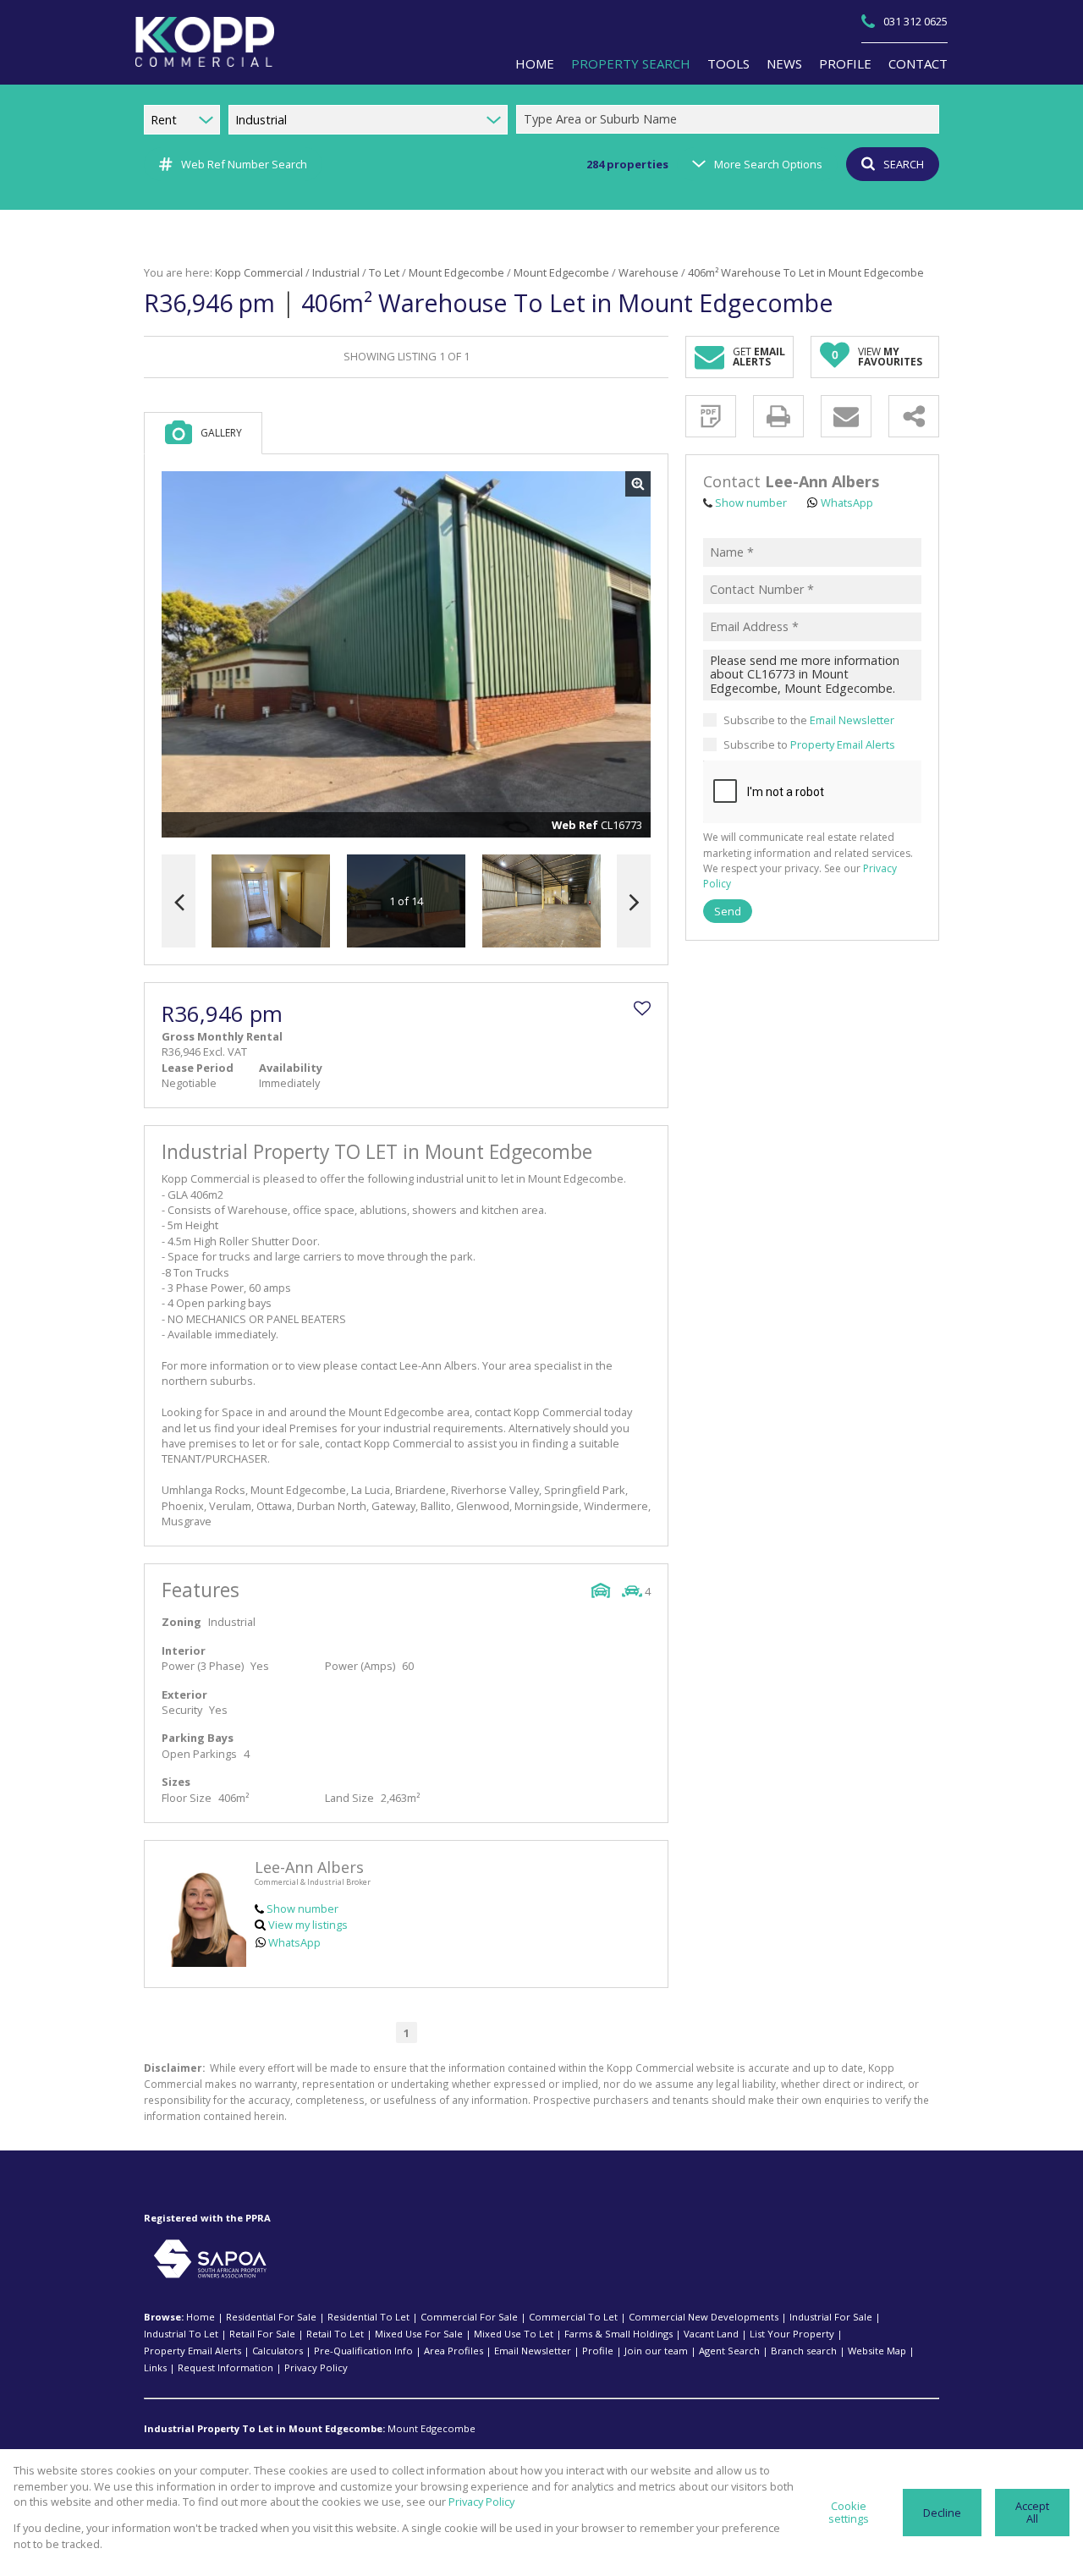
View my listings (308, 1925)
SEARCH (904, 164)
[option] (541, 901)
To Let (384, 272)
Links (155, 2367)
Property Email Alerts (843, 744)
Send (728, 911)
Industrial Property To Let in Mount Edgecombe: (264, 2428)
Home (201, 2317)
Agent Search (729, 2351)
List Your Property (792, 2334)
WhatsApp (294, 1942)
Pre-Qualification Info (363, 2351)
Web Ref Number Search (244, 164)
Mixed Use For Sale (419, 2334)
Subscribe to (809, 744)
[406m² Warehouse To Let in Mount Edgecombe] (406, 655)
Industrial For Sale (831, 2317)
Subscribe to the (809, 720)
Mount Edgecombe (456, 272)
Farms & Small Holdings (618, 2334)
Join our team (656, 2351)
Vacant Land (711, 2334)
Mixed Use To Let (514, 2334)
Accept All (1032, 2512)
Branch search (804, 2351)
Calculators (278, 2351)
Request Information (225, 2367)
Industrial (336, 272)
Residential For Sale (271, 2317)
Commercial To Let (573, 2317)
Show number (302, 1909)
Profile (598, 2351)
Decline (942, 2513)
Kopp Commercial (259, 272)
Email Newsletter (852, 720)
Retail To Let (335, 2334)
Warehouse (649, 272)
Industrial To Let (181, 2334)
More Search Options (768, 164)
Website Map (877, 2351)
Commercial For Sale (469, 2317)
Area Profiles (454, 2351)
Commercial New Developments (704, 2317)
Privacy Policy (316, 2367)
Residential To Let (368, 2317)
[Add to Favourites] (642, 1008)
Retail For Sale (262, 2334)
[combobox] (730, 120)
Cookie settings (849, 2512)
